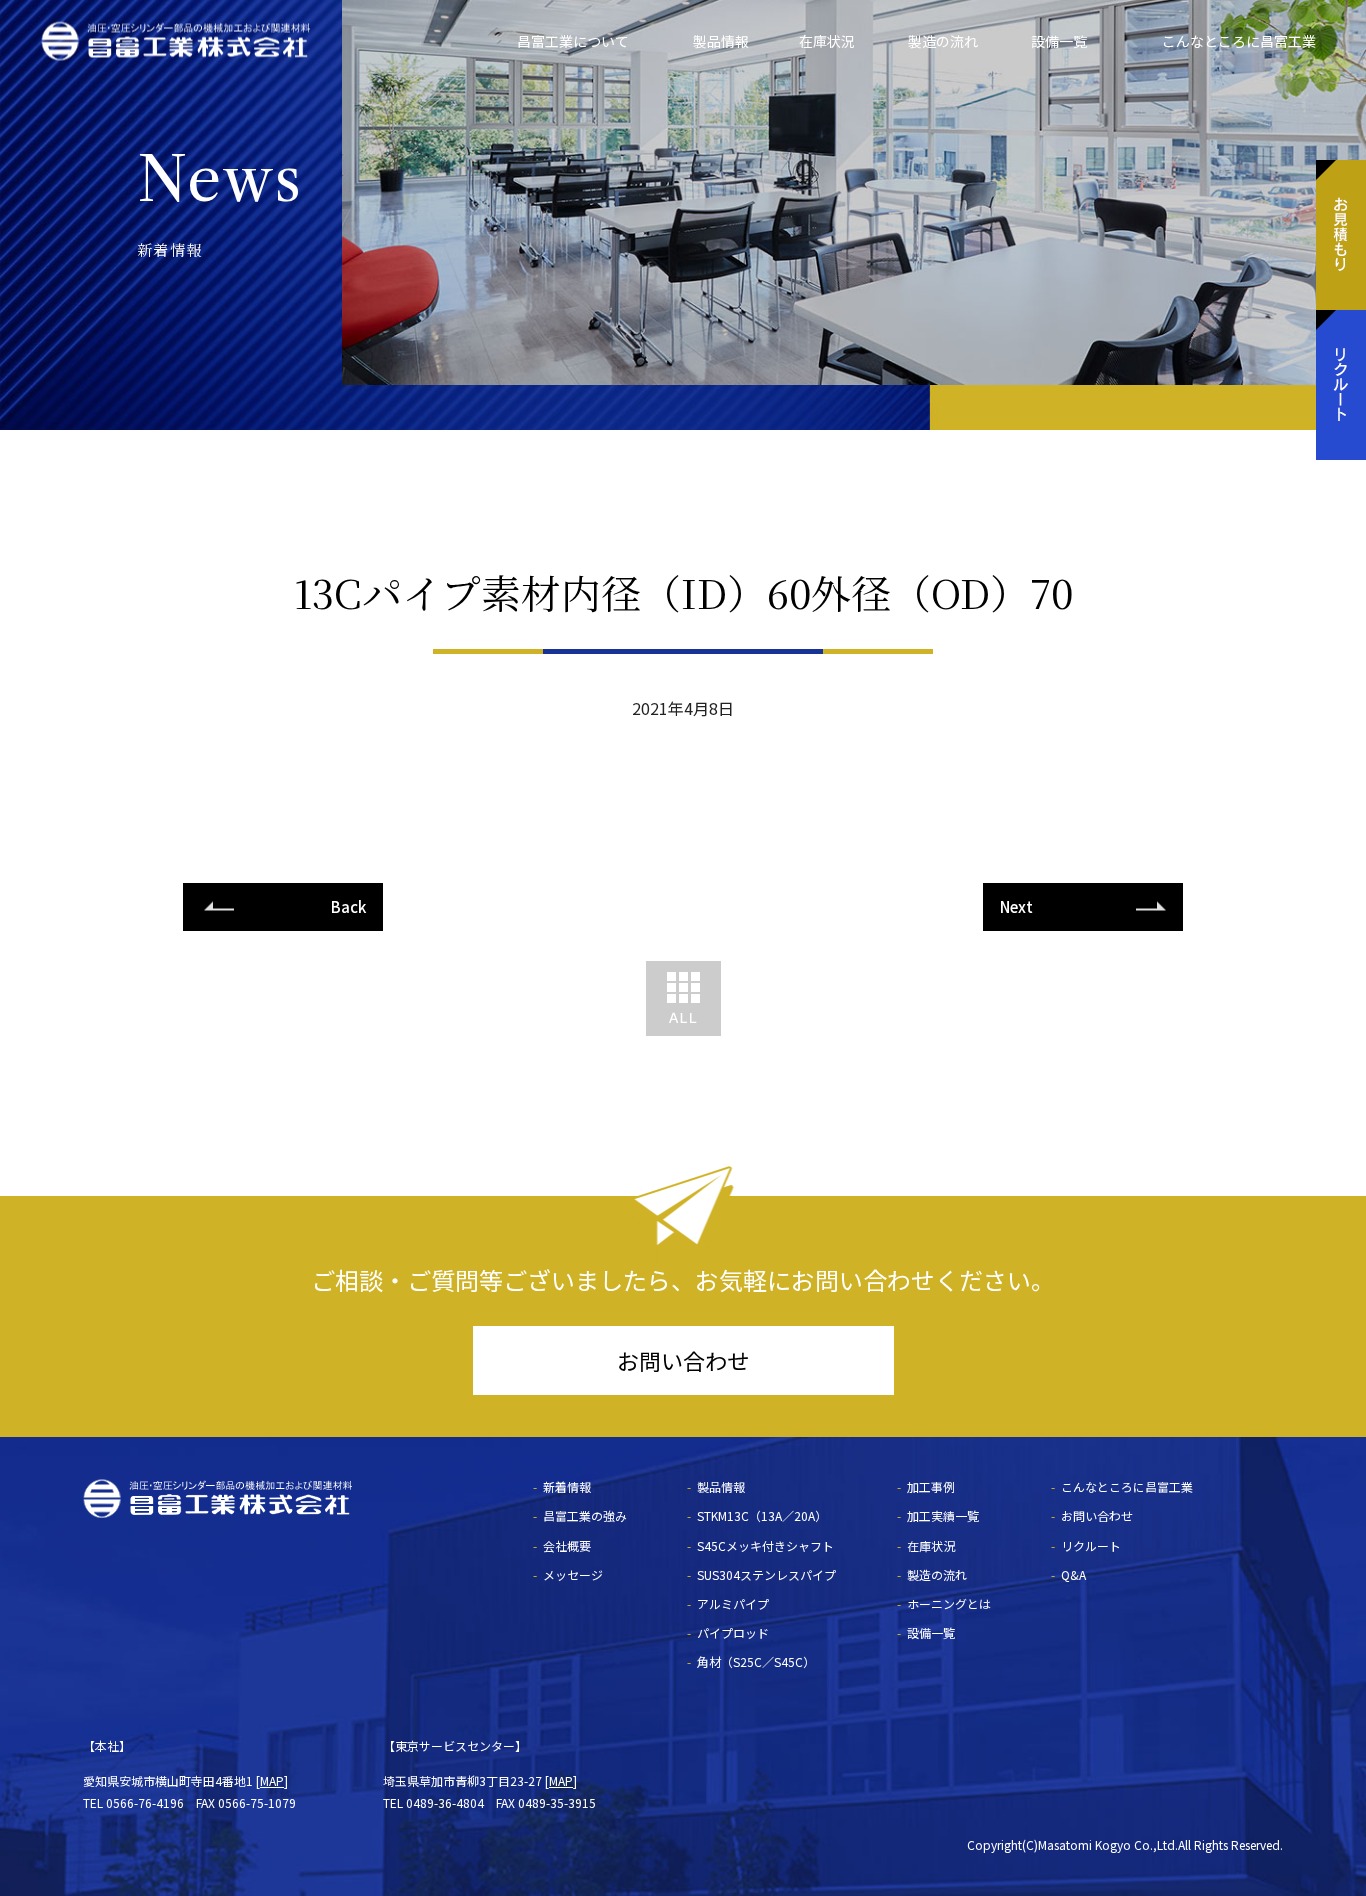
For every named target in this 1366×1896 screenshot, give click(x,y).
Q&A (1073, 1574)
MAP (272, 1780)
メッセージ (573, 1574)
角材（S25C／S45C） (756, 1661)
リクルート (1091, 1545)
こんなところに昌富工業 (1239, 41)
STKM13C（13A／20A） (762, 1515)
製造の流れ (943, 41)
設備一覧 (1059, 41)
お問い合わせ (683, 1360)
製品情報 (721, 41)
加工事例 (931, 1486)
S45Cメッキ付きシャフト (765, 1545)
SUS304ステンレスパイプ (766, 1574)
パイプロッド (733, 1632)
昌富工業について (573, 41)
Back (348, 906)
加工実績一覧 (943, 1515)
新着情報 (567, 1486)
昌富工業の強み (585, 1515)
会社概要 (567, 1545)
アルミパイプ (733, 1603)
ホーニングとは (949, 1603)
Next (1016, 906)
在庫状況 (827, 41)
